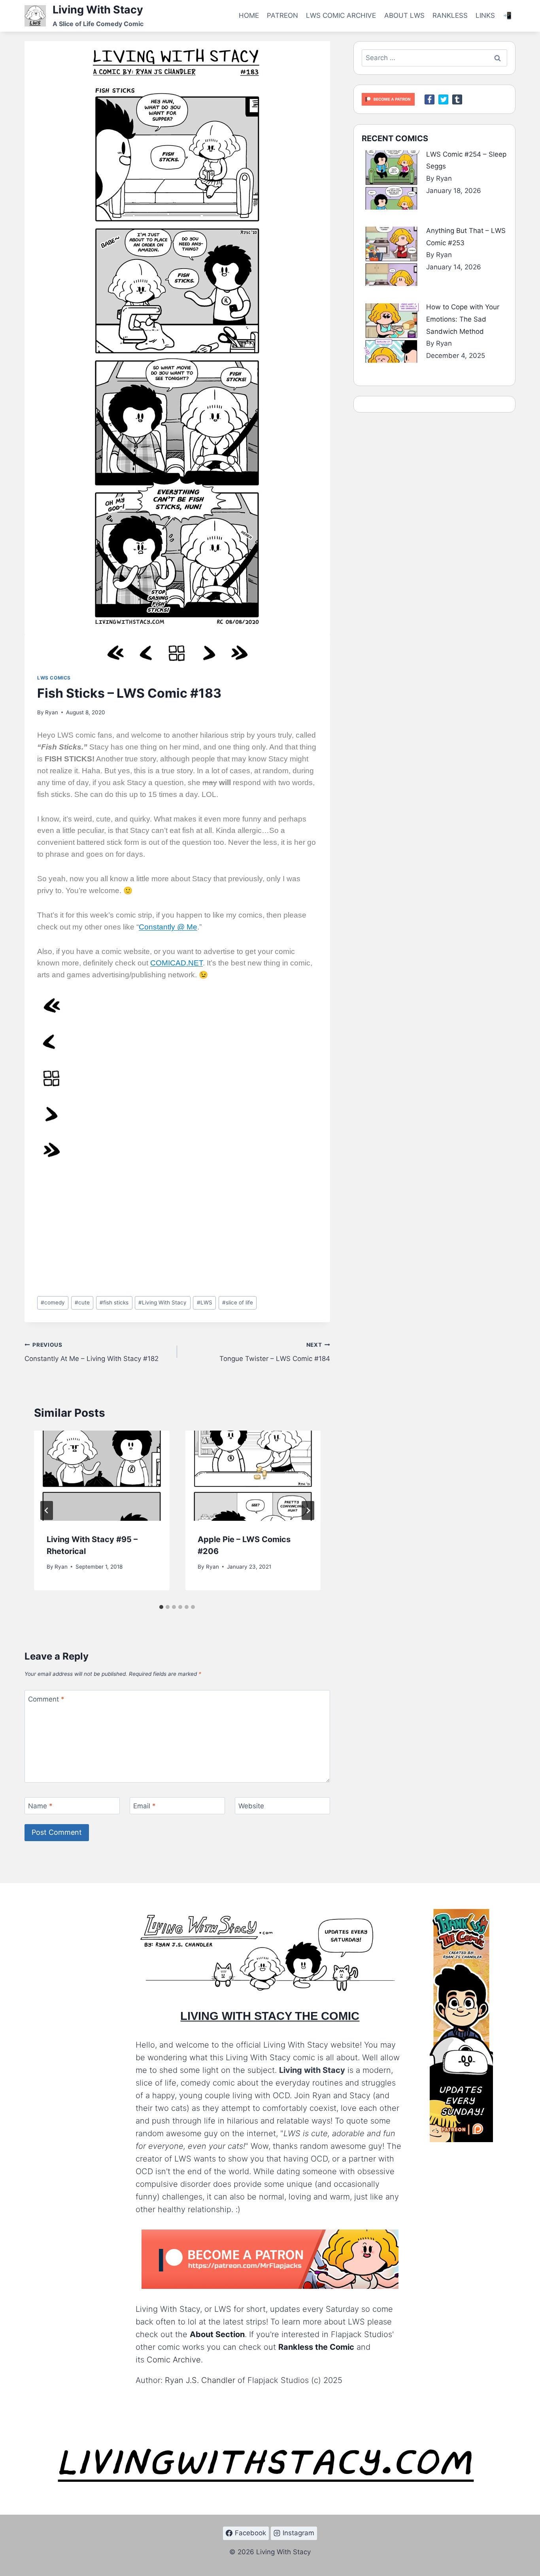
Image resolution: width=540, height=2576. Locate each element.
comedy (53, 1302)
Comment (46, 1699)
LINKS (485, 15)
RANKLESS (450, 15)
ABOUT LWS (404, 15)
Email (144, 1806)
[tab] (161, 1607)
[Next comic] (208, 653)
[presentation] (102, 1476)
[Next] (308, 1510)
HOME (249, 15)
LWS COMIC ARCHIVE (341, 15)
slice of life (238, 1302)
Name (40, 1806)
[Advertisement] (177, 1231)
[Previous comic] (146, 653)
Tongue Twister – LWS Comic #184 (275, 1352)
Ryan (52, 712)
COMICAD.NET (177, 963)
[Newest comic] (239, 653)
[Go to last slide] (47, 1510)
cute (82, 1302)
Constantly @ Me (168, 927)
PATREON (282, 15)
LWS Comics (54, 678)
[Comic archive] (177, 653)
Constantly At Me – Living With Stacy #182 (92, 1352)
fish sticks (114, 1302)
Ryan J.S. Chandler (200, 2380)
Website (251, 1806)
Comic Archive (174, 2360)
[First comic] (115, 653)
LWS (205, 1302)
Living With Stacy (162, 1302)
